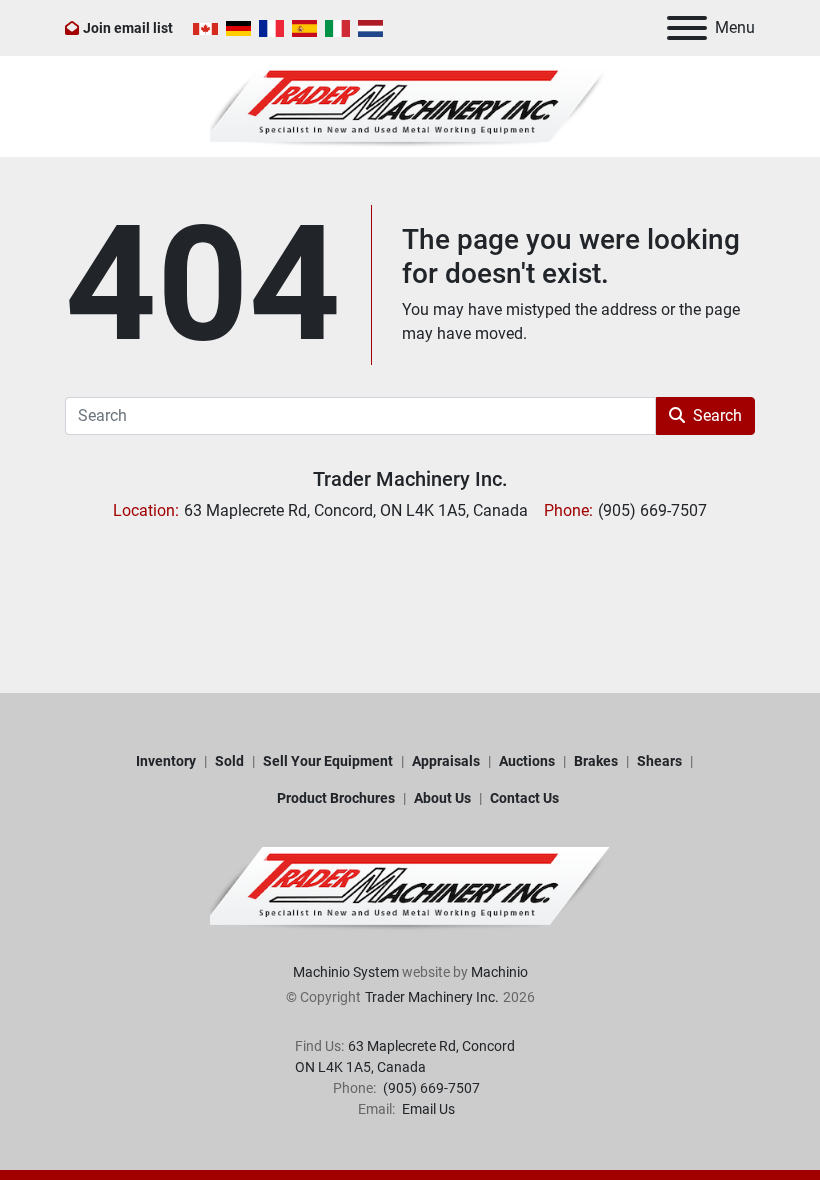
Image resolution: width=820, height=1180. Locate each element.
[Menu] (687, 28)
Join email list (128, 28)
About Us (442, 798)
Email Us (427, 1109)
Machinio (499, 972)
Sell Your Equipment (328, 761)
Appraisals (446, 761)
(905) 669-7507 (430, 1088)
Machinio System (346, 972)
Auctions (527, 761)
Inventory (166, 761)
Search (717, 415)
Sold (229, 761)
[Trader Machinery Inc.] (410, 888)
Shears (659, 761)
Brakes (596, 761)
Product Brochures (336, 798)
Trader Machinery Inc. (410, 479)
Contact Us (524, 798)
